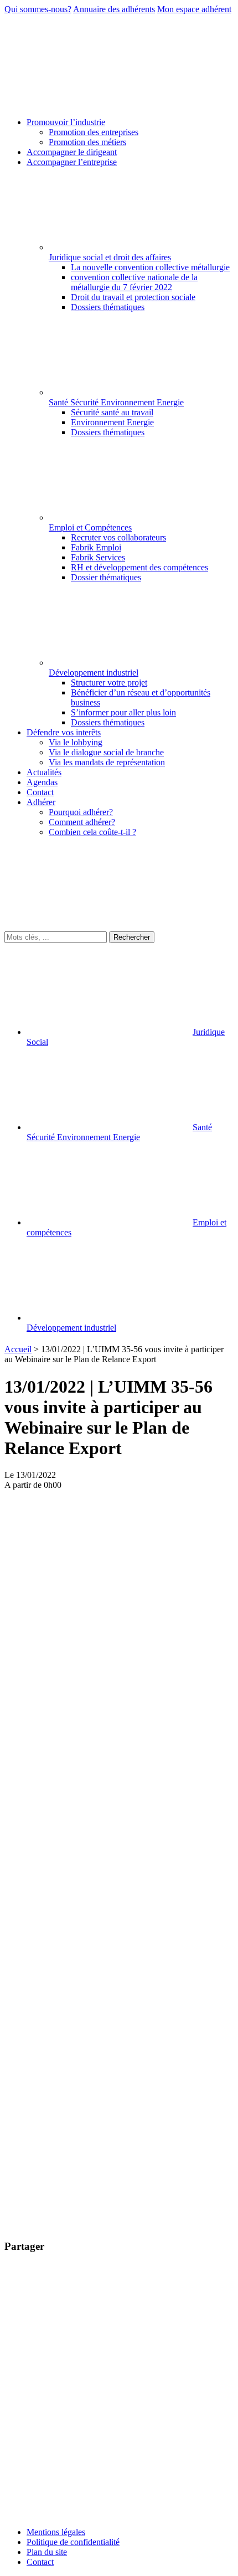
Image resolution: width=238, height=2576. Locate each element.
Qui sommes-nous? (38, 9)
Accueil (18, 1349)
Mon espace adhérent (194, 9)
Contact (40, 2562)
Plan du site (47, 2552)
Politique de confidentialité (73, 2542)
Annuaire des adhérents (114, 9)
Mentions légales (56, 2532)
